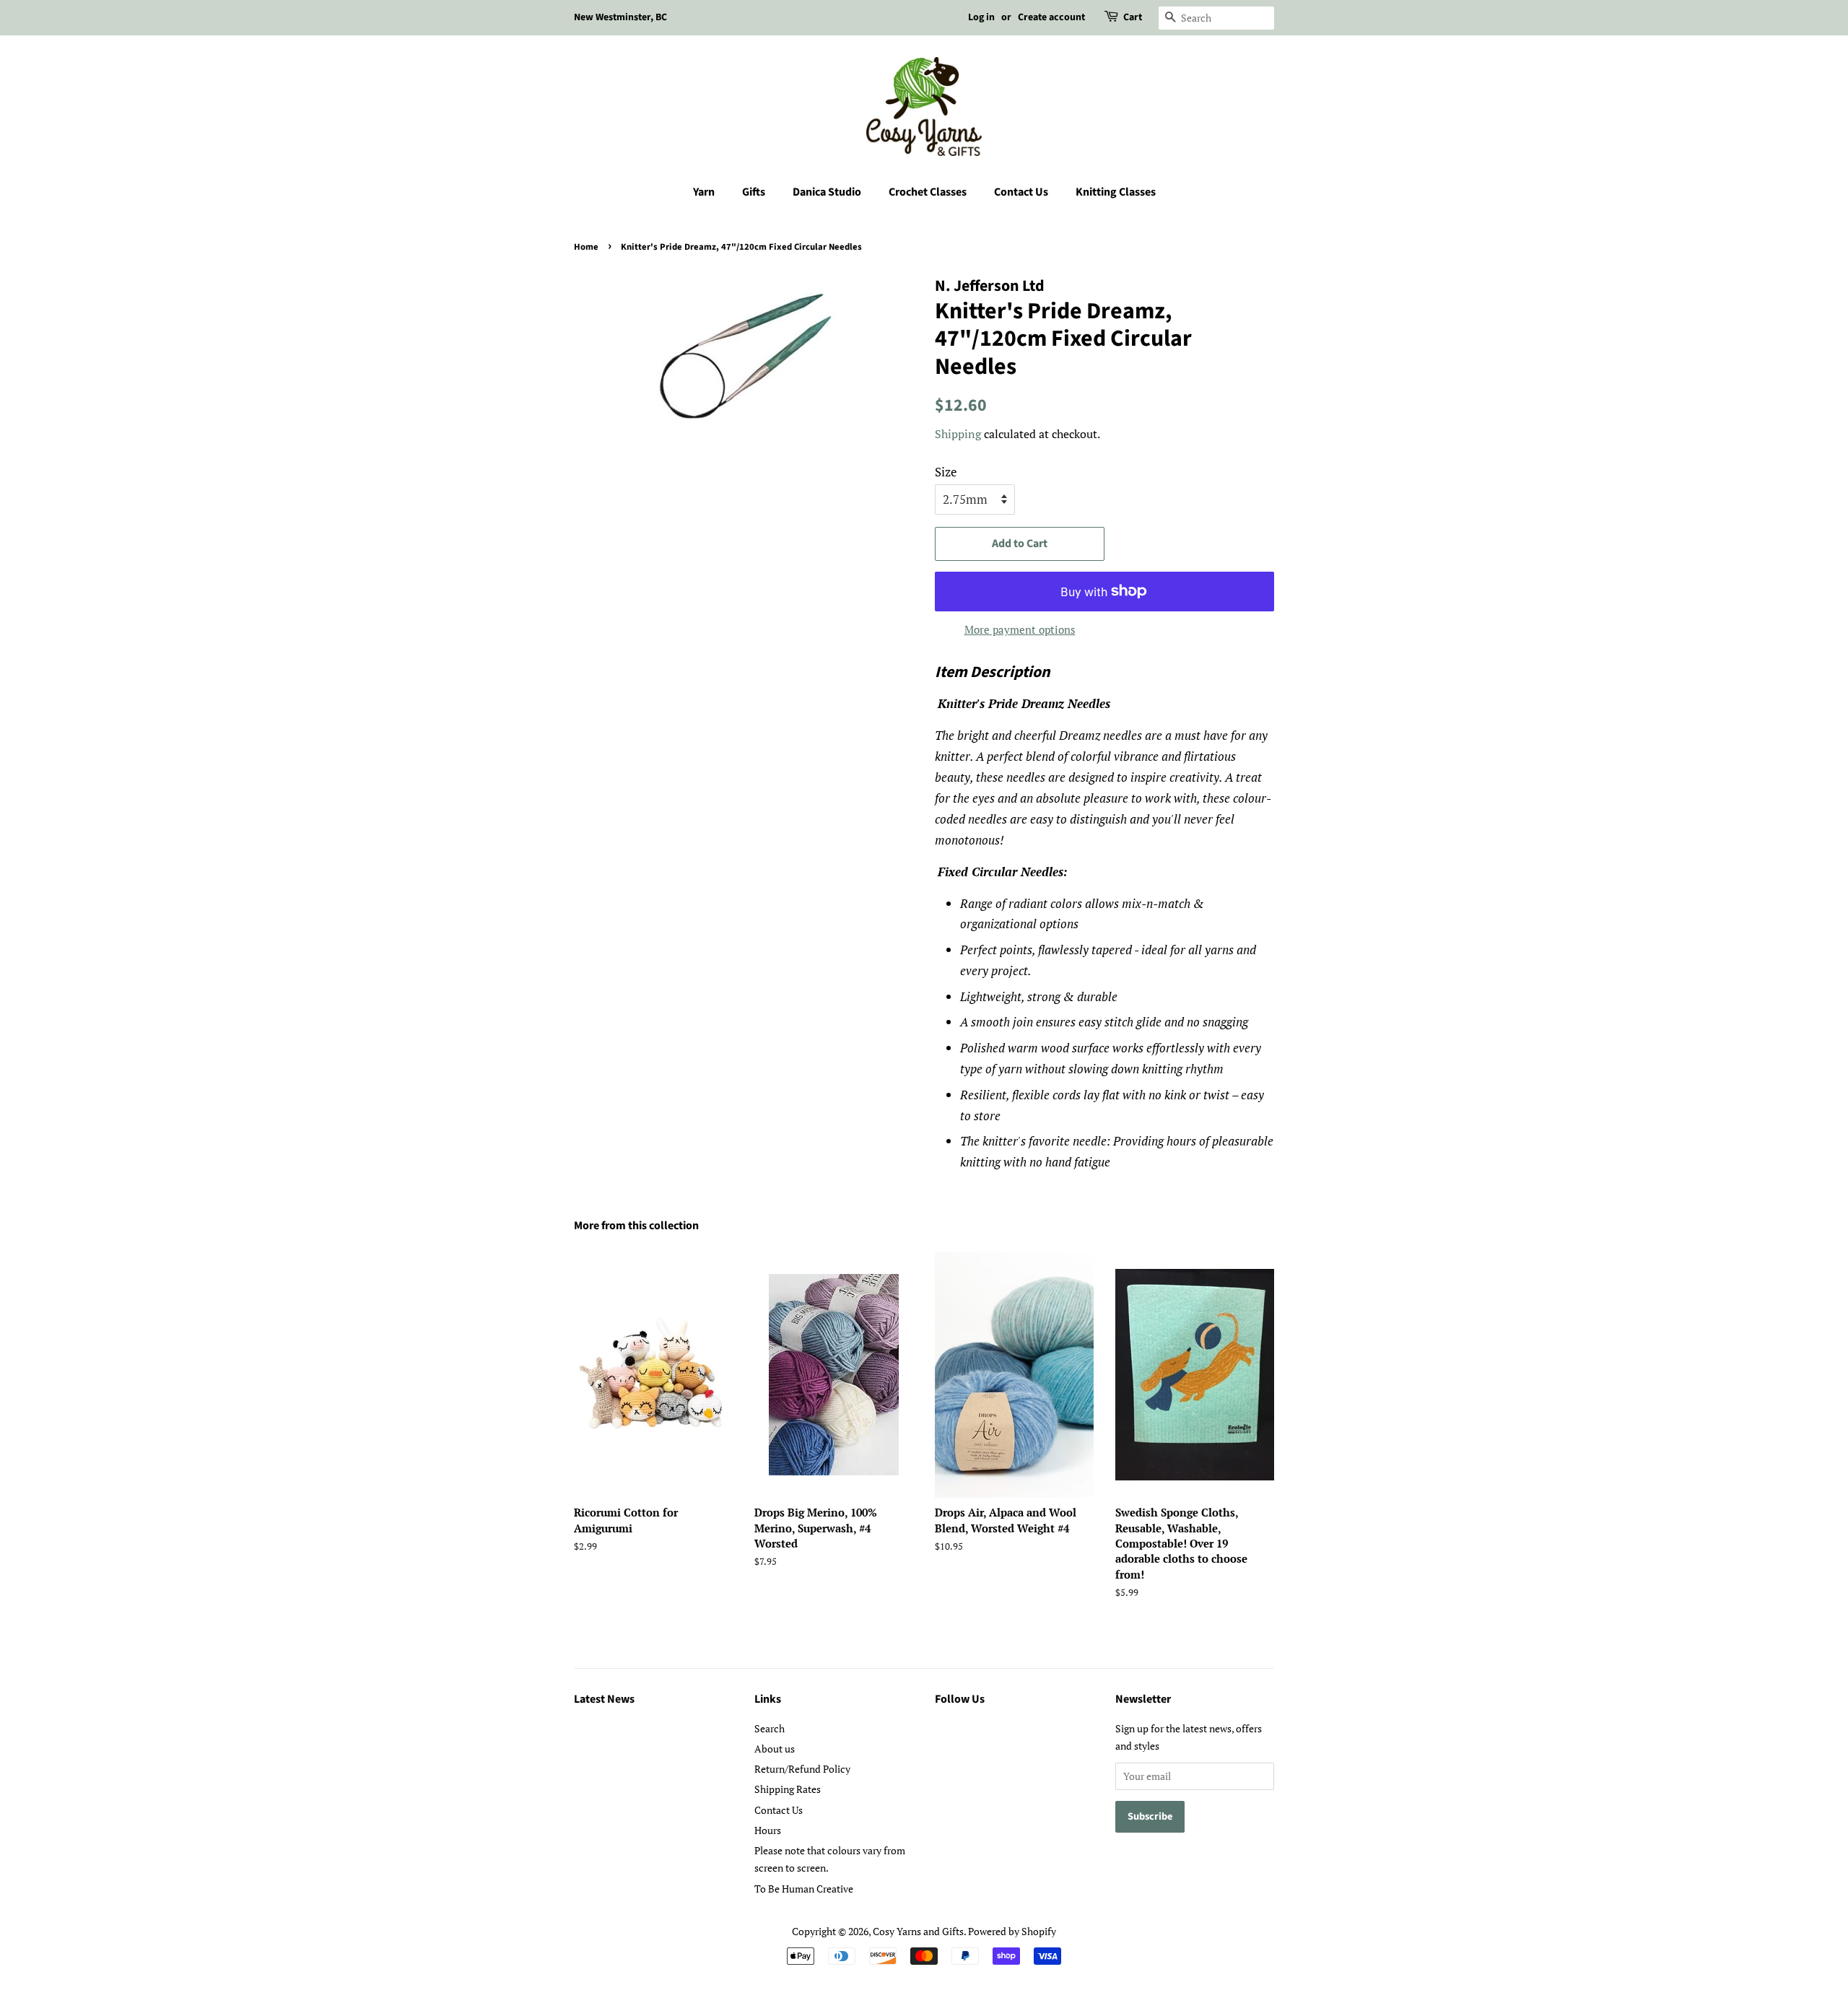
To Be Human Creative (804, 1889)
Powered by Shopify (1012, 1931)
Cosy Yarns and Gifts (918, 1931)
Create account (1051, 17)
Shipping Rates (788, 1789)
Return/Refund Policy (802, 1769)
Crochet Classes (928, 192)
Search (770, 1728)
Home (586, 247)
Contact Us (1021, 192)
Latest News (604, 1699)
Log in (981, 17)
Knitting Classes (1116, 192)
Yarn (704, 192)
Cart (1133, 17)
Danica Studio (827, 192)
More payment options (1020, 629)
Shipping (958, 434)
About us (775, 1749)
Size (946, 472)
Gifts (754, 192)
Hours (768, 1830)
